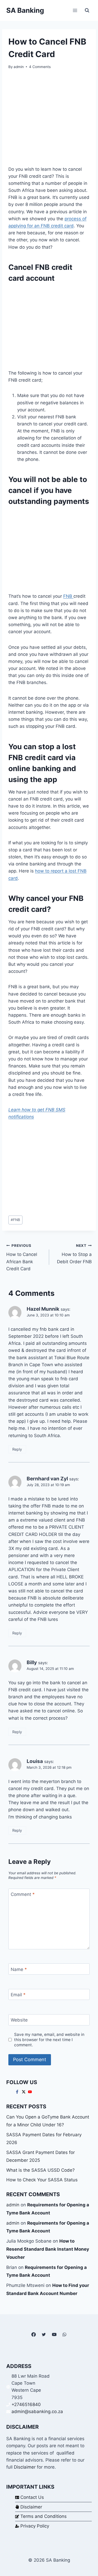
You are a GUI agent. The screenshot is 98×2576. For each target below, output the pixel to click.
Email (18, 1995)
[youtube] (31, 2092)
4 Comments (40, 67)
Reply (17, 1449)
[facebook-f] (18, 2092)
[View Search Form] (87, 10)
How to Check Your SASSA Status (42, 2180)
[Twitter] (44, 2334)
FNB (68, 596)
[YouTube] (54, 2334)
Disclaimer (25, 2467)
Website (19, 2020)
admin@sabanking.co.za (37, 2412)
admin (19, 67)
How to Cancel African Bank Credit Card (22, 1257)
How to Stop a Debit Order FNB (74, 1254)
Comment (23, 1894)
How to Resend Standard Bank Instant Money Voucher (48, 2249)
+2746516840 (26, 2404)
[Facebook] (34, 2334)
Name (19, 1969)
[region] (49, 326)
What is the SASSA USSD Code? (41, 2170)
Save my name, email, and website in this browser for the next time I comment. (49, 2040)
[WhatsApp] (64, 2334)
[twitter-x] (24, 2092)
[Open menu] (75, 10)
